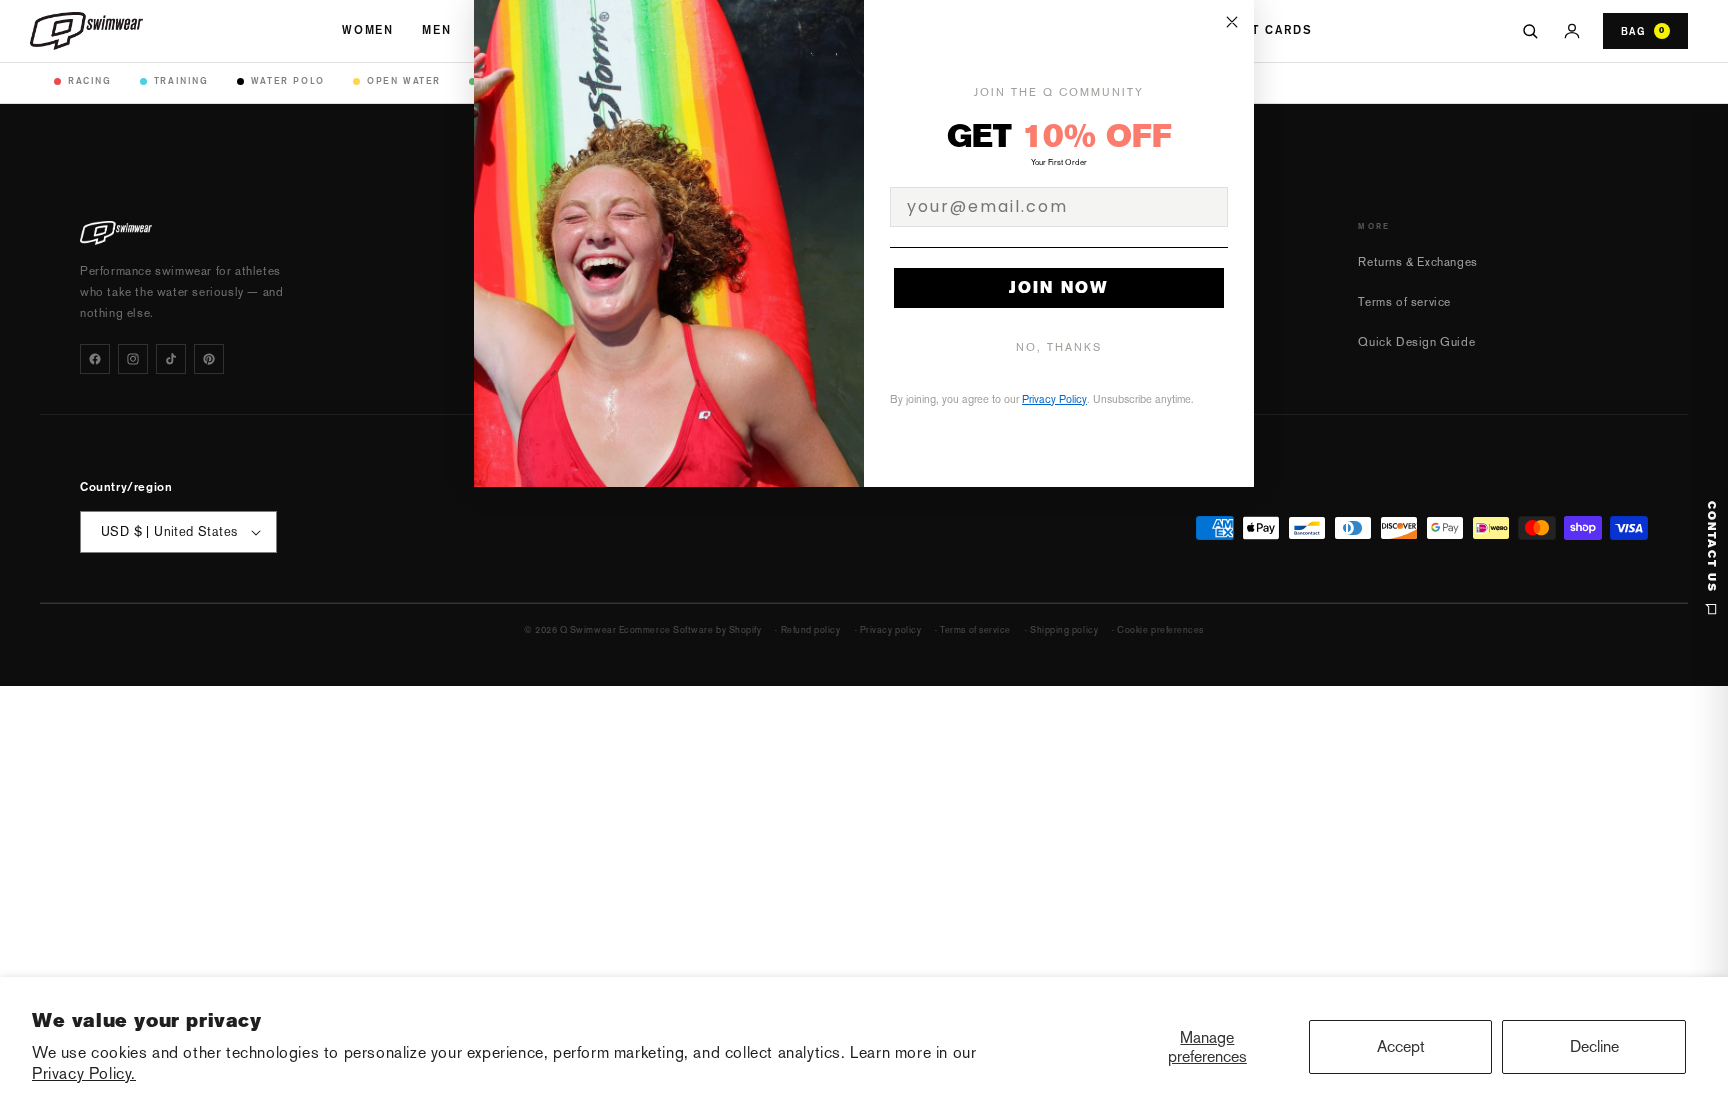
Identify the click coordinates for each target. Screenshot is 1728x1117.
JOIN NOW (1059, 287)
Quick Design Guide (1416, 342)
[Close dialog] (1232, 22)
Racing (90, 80)
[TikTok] (171, 359)
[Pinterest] (209, 359)
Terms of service (1404, 302)
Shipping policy (1064, 630)
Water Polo (288, 80)
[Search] (1530, 31)
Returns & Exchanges (1417, 262)
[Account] (1572, 31)
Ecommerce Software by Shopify (690, 630)
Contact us (1711, 547)
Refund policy (811, 630)
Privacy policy (891, 630)
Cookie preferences (1160, 630)
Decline (1594, 1046)
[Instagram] (133, 359)
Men (437, 30)
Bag (1643, 31)
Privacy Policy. (84, 1073)
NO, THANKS (1059, 347)
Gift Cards (1270, 30)
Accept (1401, 1046)
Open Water (404, 80)
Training (181, 80)
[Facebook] (95, 359)
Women (368, 30)
